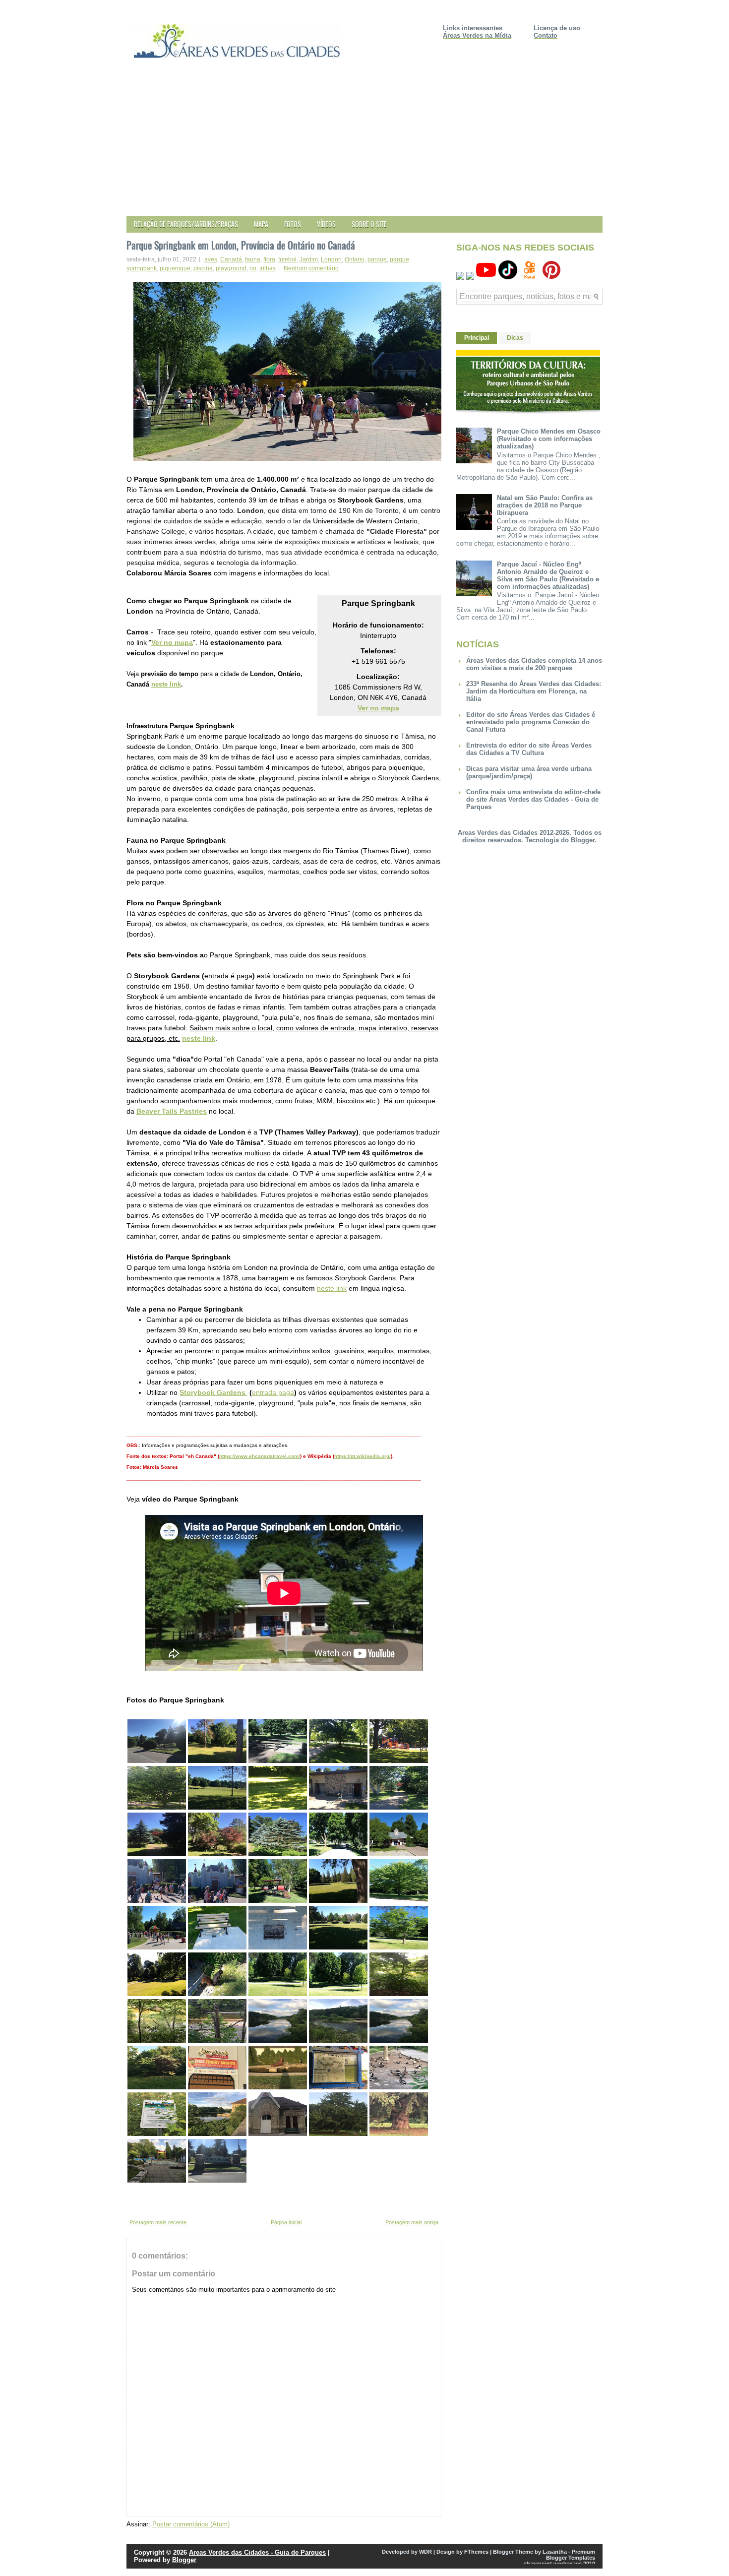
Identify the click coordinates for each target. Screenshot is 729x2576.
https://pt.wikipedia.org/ (363, 1456)
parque (377, 259)
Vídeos (326, 224)
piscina (203, 268)
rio (253, 268)
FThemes (476, 2552)
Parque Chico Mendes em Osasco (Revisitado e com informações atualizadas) (549, 439)
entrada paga (273, 1392)
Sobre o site (369, 224)
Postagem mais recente (158, 2222)
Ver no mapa (172, 642)
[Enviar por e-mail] (131, 2201)
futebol (287, 259)
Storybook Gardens (213, 1392)
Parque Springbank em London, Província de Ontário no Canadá (241, 245)
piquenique (175, 268)
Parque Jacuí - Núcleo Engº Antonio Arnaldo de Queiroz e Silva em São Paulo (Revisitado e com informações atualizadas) (548, 575)
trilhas (268, 268)
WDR (425, 2552)
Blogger (583, 840)
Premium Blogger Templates (571, 2555)
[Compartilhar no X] (150, 2201)
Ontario (355, 259)
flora (269, 259)
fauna (253, 259)
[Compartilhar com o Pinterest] (169, 2201)
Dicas (515, 338)
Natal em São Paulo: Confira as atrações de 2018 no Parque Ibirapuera (545, 505)
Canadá (231, 259)
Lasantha (555, 2552)
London (331, 259)
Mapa (261, 224)
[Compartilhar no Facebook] (159, 2201)
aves (211, 259)
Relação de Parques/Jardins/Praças (186, 224)
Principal (477, 338)
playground (231, 268)
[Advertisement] (364, 141)
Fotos (293, 224)
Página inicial (286, 2222)
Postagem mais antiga (412, 2222)
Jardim (309, 259)
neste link (166, 684)
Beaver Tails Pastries (172, 1111)
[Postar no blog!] (140, 2201)
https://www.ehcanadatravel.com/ (260, 1456)
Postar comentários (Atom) (191, 2524)
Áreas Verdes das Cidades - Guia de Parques (257, 2552)
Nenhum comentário (311, 268)
